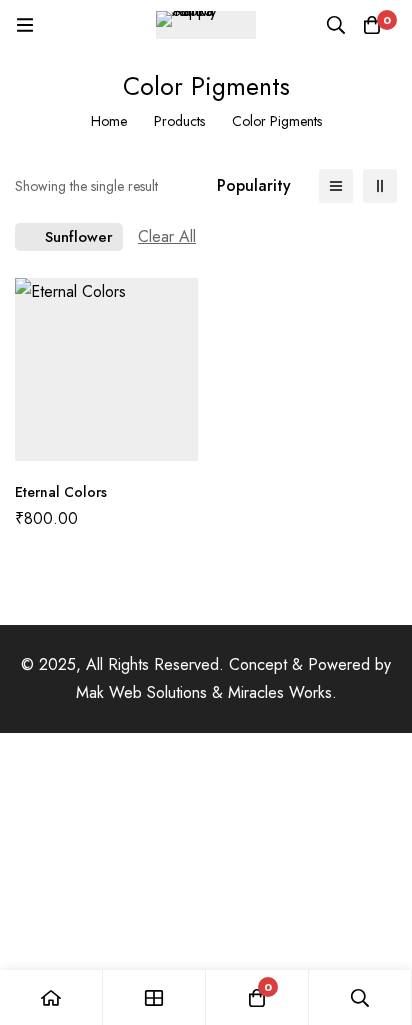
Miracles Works (280, 692)
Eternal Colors (61, 492)
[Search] (336, 25)
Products (179, 121)
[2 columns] (380, 186)
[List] (336, 186)
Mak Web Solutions (141, 692)
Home (109, 121)
